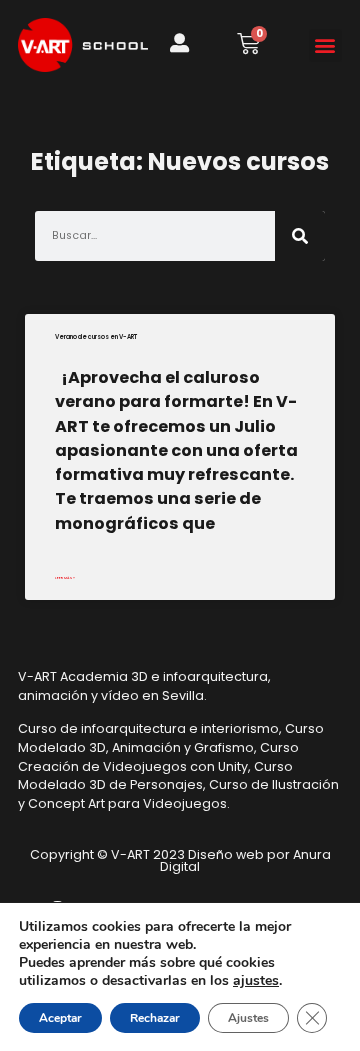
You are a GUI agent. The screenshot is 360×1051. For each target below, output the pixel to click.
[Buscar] (300, 236)
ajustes (256, 981)
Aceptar (60, 1018)
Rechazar (155, 1018)
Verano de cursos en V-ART (96, 337)
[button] (325, 45)
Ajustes (248, 1018)
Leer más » (65, 577)
